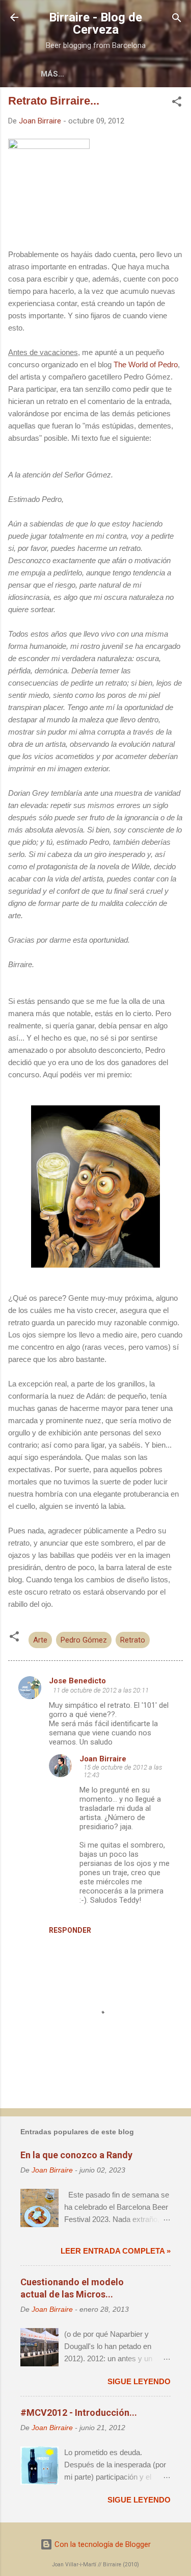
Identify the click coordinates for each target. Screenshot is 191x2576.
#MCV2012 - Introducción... (79, 2413)
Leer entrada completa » (116, 2251)
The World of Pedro (146, 364)
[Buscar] (177, 19)
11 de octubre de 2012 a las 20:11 (101, 1690)
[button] (177, 102)
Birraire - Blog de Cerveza (95, 23)
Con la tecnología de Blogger (102, 2544)
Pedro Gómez (84, 1640)
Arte (40, 1640)
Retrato (133, 1640)
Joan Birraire (103, 1759)
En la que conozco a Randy (76, 2155)
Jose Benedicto (77, 1681)
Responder (70, 1930)
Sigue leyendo (139, 2381)
